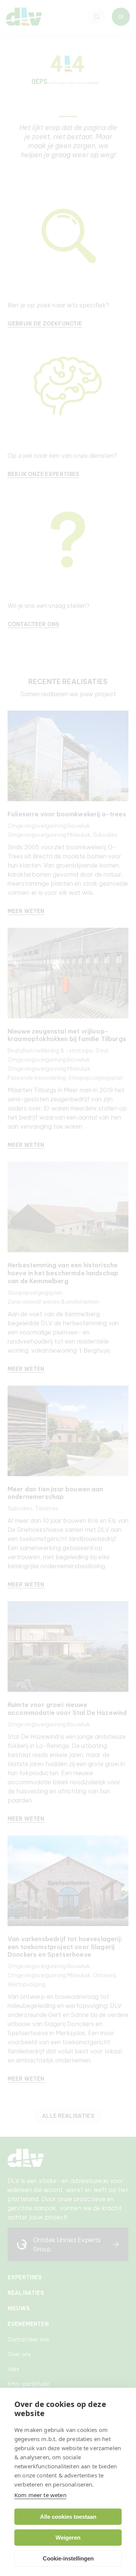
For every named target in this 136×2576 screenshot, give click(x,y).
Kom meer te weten (40, 2495)
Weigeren (68, 2538)
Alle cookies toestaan (68, 2517)
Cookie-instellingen (68, 2558)
